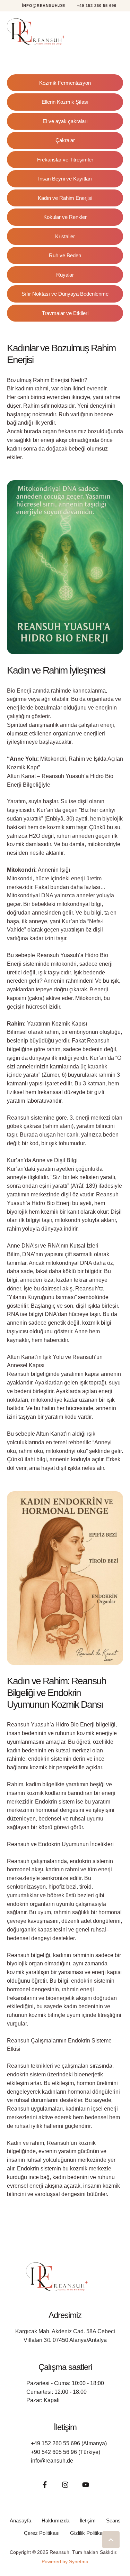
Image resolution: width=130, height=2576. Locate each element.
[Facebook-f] (45, 2485)
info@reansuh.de (52, 2461)
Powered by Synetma (65, 2561)
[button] (39, 6)
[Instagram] (65, 2485)
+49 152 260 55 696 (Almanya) (69, 2443)
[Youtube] (86, 2485)
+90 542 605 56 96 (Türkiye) (66, 2452)
